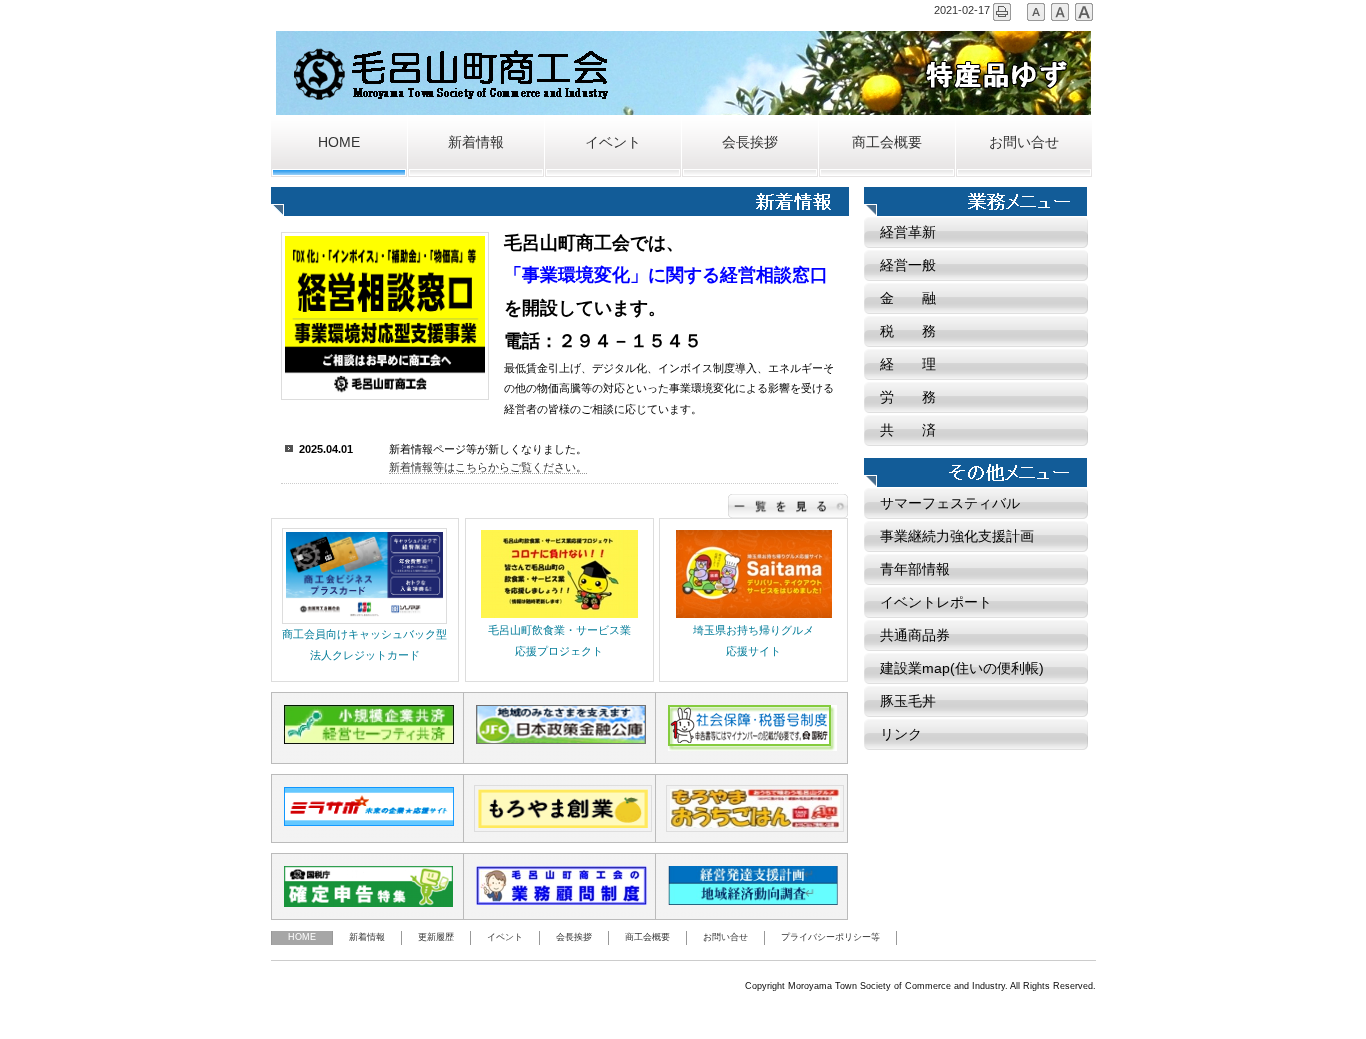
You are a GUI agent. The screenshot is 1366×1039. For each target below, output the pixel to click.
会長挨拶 (750, 142)
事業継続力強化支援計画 (957, 536)
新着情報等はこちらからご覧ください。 (488, 467)
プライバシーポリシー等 (830, 937)
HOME (339, 142)
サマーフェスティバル (950, 503)
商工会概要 (887, 142)
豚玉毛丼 (908, 701)
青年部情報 (915, 569)
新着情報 (476, 142)
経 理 (908, 364)
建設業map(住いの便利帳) (962, 668)
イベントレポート (936, 602)
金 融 (908, 298)
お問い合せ (1024, 142)
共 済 (908, 430)
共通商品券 (915, 635)
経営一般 (908, 265)
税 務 (908, 331)
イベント (613, 142)
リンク (901, 734)
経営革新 (908, 232)
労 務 (908, 397)
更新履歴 (436, 937)
